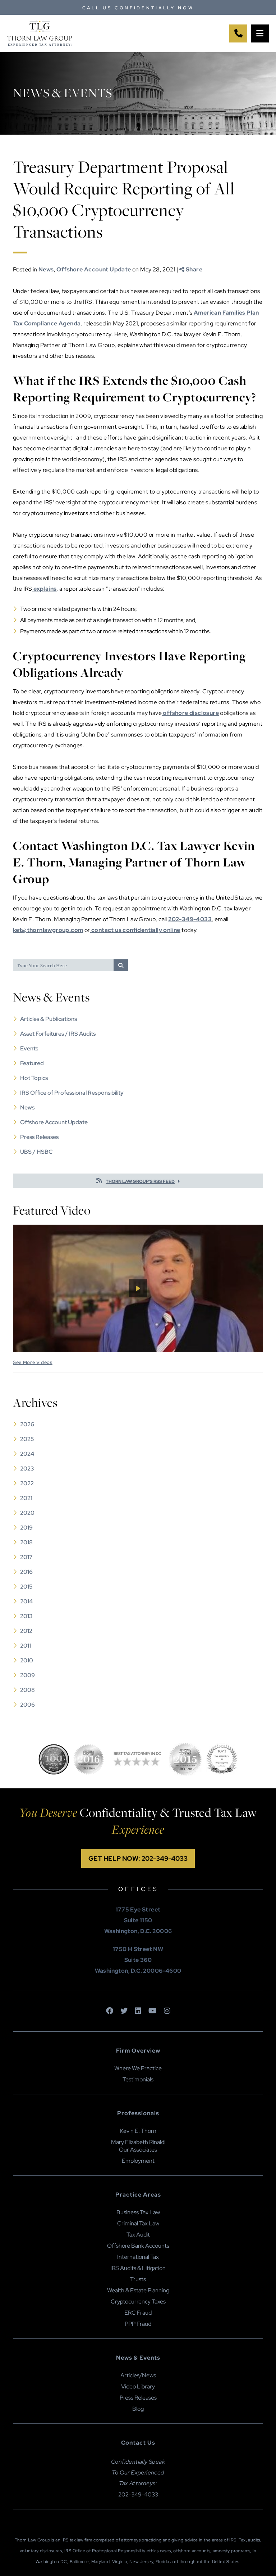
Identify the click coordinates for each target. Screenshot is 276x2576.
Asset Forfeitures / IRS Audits (58, 1034)
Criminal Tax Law (138, 2223)
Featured (32, 1063)
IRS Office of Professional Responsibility (72, 1093)
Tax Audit (138, 2235)
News (46, 269)
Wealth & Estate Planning (138, 2290)
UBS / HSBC (36, 1152)
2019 (26, 1528)
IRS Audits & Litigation (138, 2268)
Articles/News (138, 2375)
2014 (26, 1601)
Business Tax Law (138, 2212)
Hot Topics (34, 1078)
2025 (27, 1439)
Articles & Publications (49, 1019)
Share (194, 269)
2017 (26, 1557)
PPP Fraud (138, 2324)
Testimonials (138, 2079)
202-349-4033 (190, 919)
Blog (138, 2409)
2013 (26, 1616)
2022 (27, 1483)
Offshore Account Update (94, 269)
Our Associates (138, 2150)
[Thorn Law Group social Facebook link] (110, 2011)
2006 (27, 1705)
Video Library (138, 2386)
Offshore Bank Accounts (138, 2246)
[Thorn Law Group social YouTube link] (153, 2011)
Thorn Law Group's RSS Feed (140, 1181)
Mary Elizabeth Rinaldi (138, 2142)
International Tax (138, 2257)
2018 (26, 1542)
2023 (27, 1469)
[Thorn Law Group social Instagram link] (167, 2011)
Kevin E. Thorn (138, 2131)
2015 (26, 1587)
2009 (27, 1675)
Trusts (138, 2279)
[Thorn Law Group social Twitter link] (124, 2011)
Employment (138, 2161)
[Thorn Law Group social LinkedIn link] (138, 2011)
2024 (27, 1454)
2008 (27, 1690)
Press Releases (39, 1137)
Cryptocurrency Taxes (138, 2302)
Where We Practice (138, 2068)
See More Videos (33, 1362)
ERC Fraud (138, 2313)
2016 (26, 1572)
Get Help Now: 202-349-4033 (138, 1858)
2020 (27, 1513)
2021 (26, 1498)
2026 (27, 1424)
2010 (27, 1660)
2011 (26, 1646)
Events (29, 1048)
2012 (26, 1631)
